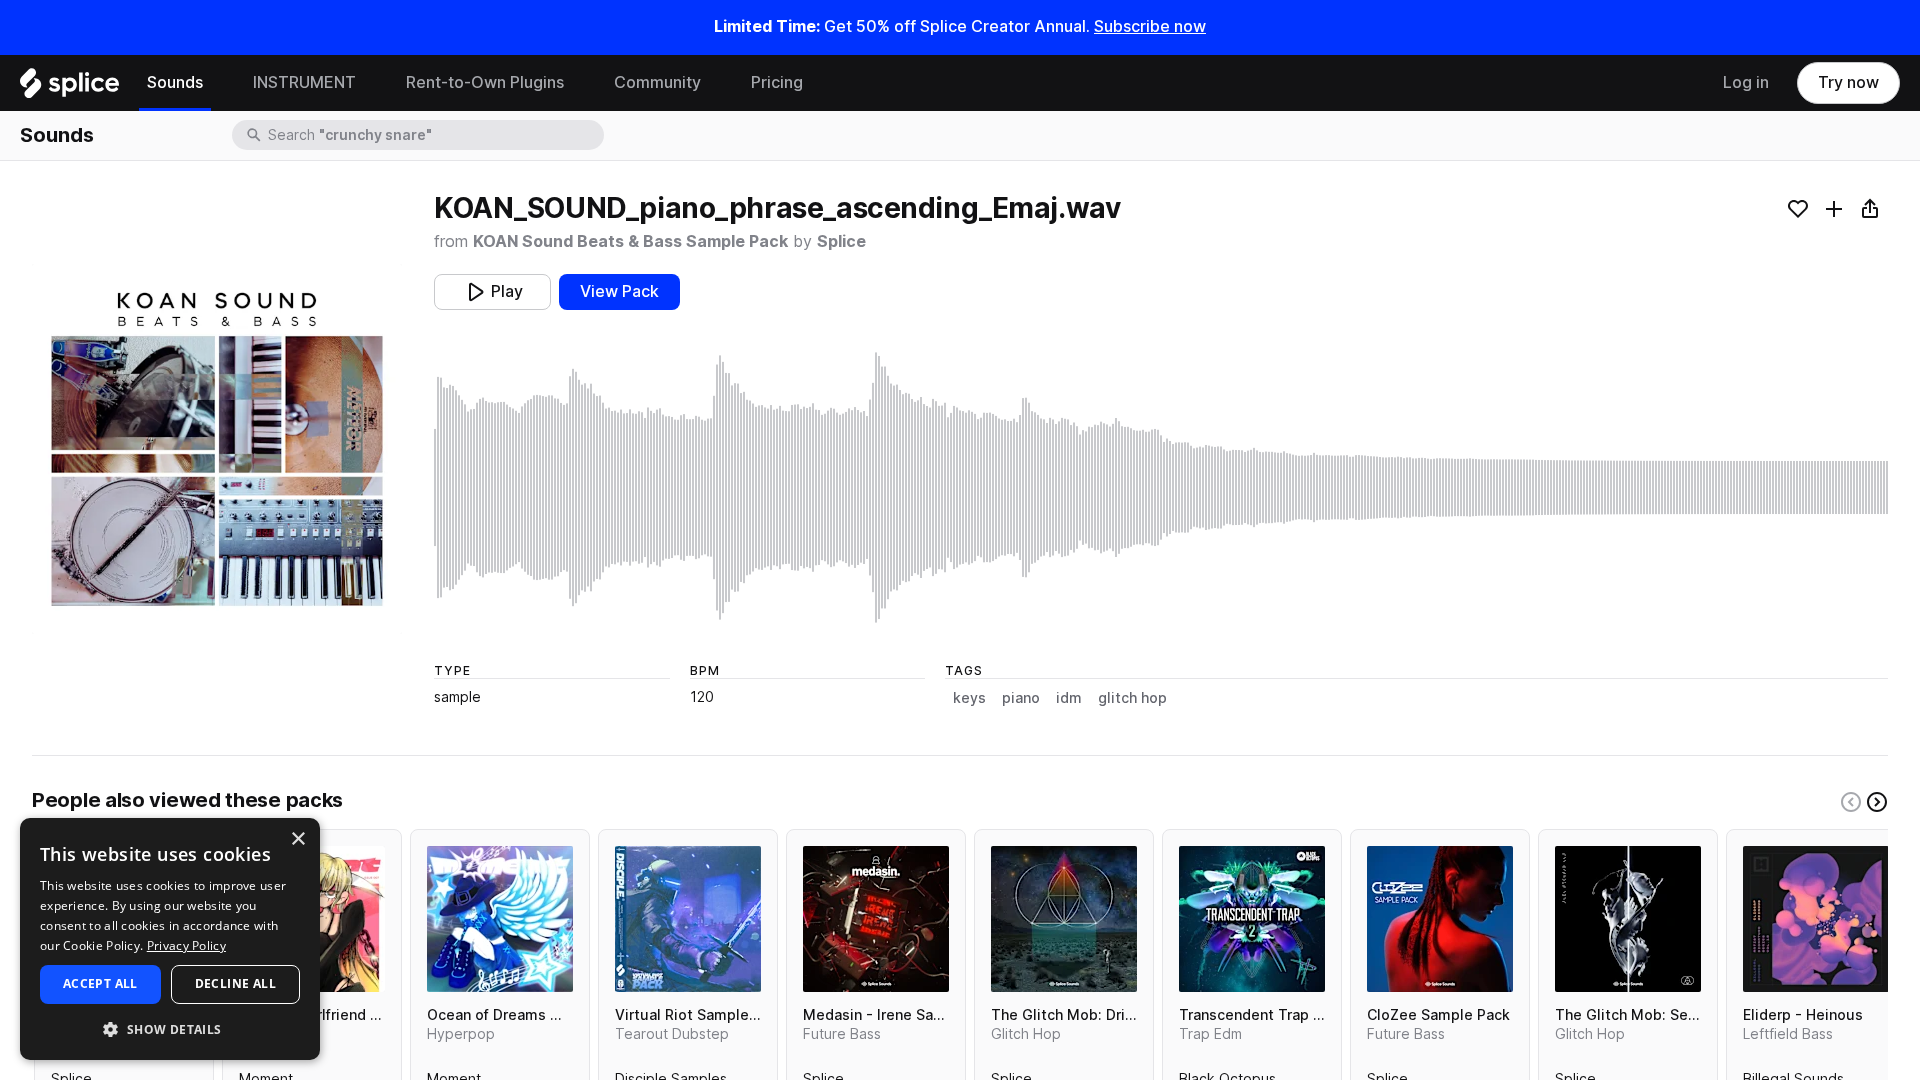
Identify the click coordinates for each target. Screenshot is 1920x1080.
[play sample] (1161, 487)
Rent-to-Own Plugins (485, 82)
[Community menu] (716, 83)
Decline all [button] (235, 983)
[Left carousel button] (1851, 802)
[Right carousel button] (1877, 802)
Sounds (175, 82)
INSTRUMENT (304, 82)
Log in (1746, 82)
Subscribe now (1150, 26)
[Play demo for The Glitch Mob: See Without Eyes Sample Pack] (1628, 919)
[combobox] (434, 135)
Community (657, 82)
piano (1021, 698)
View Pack (619, 291)
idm (1069, 698)
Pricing (777, 82)
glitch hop (1132, 698)
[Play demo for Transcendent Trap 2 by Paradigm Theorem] (1252, 919)
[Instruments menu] (371, 83)
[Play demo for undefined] (217, 449)
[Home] (69, 88)
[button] (170, 1028)
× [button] (297, 839)
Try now (1848, 82)
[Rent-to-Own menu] (579, 83)
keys (969, 698)
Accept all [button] (100, 983)
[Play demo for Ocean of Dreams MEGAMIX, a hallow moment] (500, 919)
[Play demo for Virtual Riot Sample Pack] (688, 919)
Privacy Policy (186, 945)
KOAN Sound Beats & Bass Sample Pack (630, 241)
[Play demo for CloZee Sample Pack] (1440, 919)
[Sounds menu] (218, 83)
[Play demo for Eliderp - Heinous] (1816, 919)
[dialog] (170, 939)
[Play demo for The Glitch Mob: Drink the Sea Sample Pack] (1064, 919)
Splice (841, 241)
